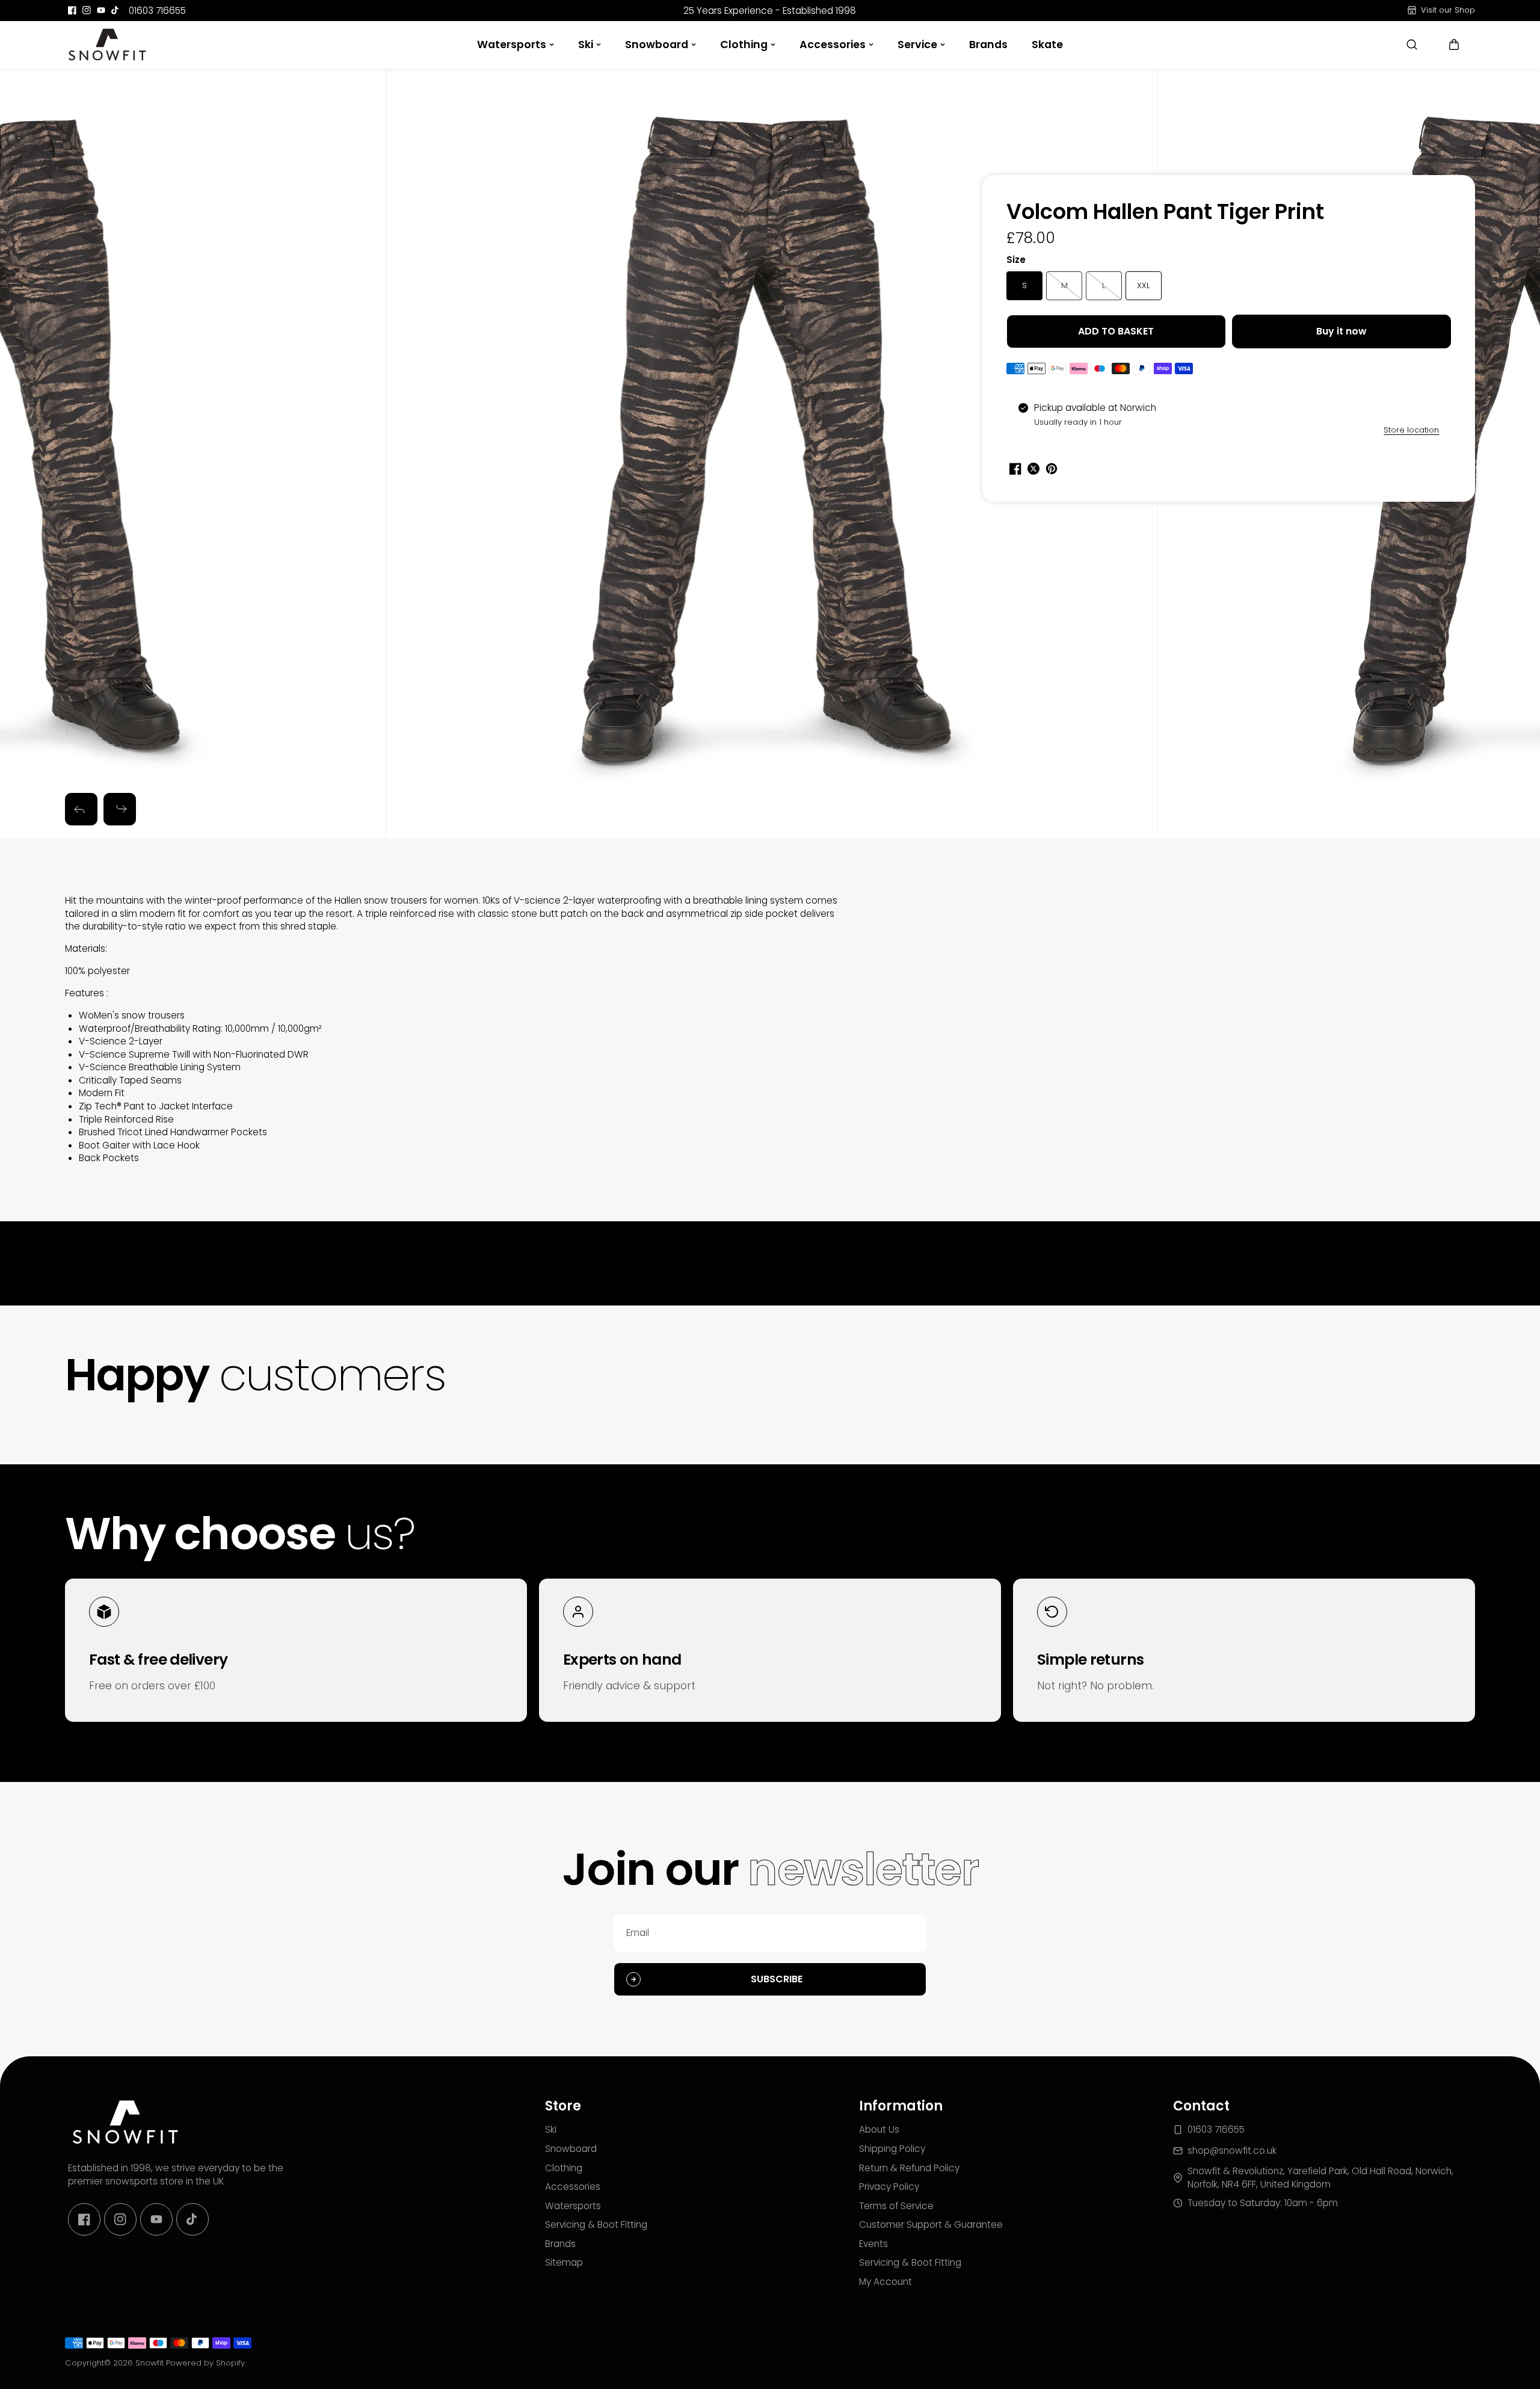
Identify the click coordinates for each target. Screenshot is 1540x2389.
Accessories (833, 45)
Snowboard (657, 45)
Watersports (512, 45)
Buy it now (1341, 331)
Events (873, 2244)
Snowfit (149, 2363)
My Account (885, 2282)
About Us (879, 2129)
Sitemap (564, 2262)
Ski (586, 45)
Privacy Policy (889, 2187)
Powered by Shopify (205, 2363)
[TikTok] (115, 10)
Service (917, 45)
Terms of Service (896, 2206)
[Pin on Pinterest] (1052, 469)
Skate (1047, 45)
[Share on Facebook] (1015, 469)
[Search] (1412, 45)
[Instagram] (87, 10)
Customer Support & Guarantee (931, 2224)
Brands (988, 45)
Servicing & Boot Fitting (596, 2224)
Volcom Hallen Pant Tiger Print (1165, 213)
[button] (1454, 45)
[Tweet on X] (1033, 469)
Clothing (744, 45)
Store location (1411, 430)
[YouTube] (101, 10)
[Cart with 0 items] (1454, 45)
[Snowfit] (107, 45)
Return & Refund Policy (909, 2168)
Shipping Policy (892, 2149)
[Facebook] (72, 10)
